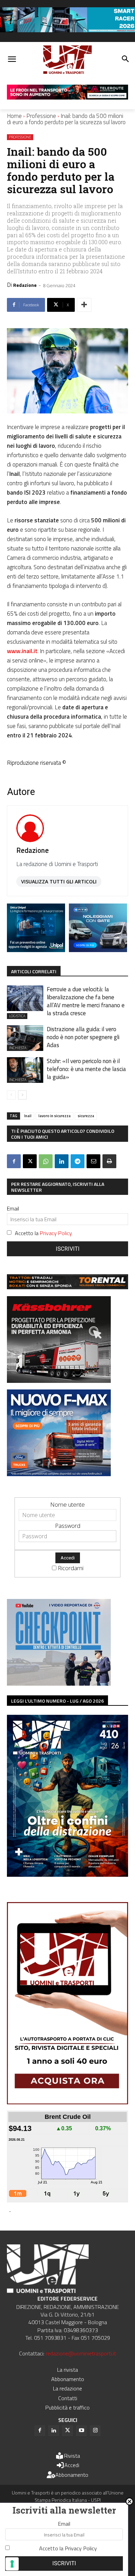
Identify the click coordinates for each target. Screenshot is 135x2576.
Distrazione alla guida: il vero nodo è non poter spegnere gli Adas (83, 1037)
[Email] (93, 1161)
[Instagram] (95, 2431)
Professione (41, 116)
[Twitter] (67, 2431)
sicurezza (86, 1116)
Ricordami (71, 1568)
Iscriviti (68, 1249)
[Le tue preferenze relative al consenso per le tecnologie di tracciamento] (12, 2564)
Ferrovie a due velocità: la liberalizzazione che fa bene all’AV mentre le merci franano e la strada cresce (86, 1001)
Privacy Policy (56, 1233)
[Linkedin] (62, 1161)
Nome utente (67, 1504)
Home (14, 116)
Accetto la (43, 1233)
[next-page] (22, 1095)
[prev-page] (11, 1095)
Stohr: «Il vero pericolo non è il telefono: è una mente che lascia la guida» (86, 1069)
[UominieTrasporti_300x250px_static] (59, 1381)
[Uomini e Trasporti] (67, 60)
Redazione (25, 285)
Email (13, 1208)
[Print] (109, 1161)
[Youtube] (81, 2431)
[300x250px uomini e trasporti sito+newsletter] (59, 1474)
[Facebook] (14, 1161)
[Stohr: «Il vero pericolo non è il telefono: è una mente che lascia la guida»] (25, 1070)
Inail (28, 1116)
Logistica (17, 1016)
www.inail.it (22, 651)
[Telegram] (78, 1161)
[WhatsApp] (46, 1161)
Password (68, 1526)
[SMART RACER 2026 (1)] (67, 30)
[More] (84, 305)
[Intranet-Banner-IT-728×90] (67, 97)
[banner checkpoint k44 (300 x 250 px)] (59, 1683)
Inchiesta (18, 1048)
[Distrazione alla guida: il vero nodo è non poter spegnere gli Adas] (25, 1038)
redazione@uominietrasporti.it (81, 2353)
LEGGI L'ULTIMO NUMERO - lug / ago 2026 (57, 1701)
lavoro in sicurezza (55, 1116)
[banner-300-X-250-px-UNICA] (36, 950)
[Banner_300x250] (98, 950)
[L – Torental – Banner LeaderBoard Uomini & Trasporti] (67, 1287)
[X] (30, 1161)
